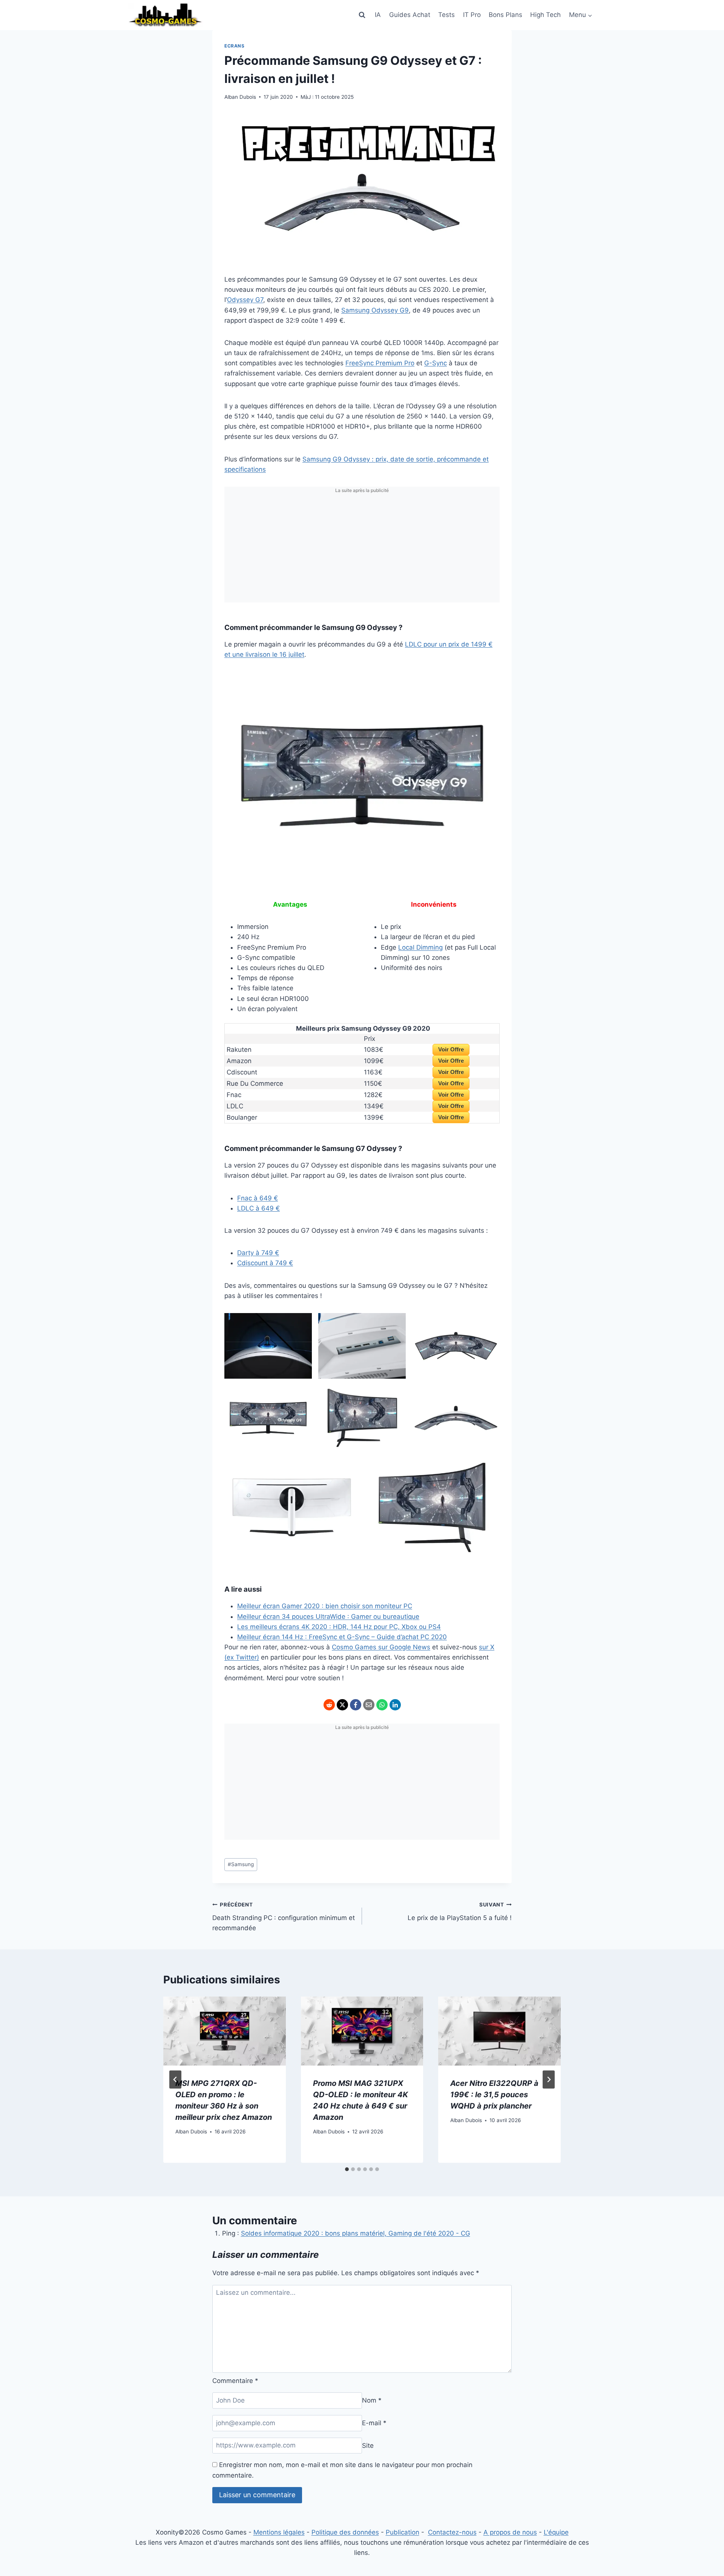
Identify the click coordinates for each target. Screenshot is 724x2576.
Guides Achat (410, 15)
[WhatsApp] (382, 1705)
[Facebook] (356, 1705)
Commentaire (235, 2381)
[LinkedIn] (395, 1705)
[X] (342, 1705)
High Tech (545, 15)
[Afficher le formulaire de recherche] (362, 15)
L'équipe (556, 2532)
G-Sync (436, 363)
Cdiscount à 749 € (265, 1263)
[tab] (347, 2169)
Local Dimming (420, 947)
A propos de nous (510, 2532)
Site (368, 2445)
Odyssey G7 (245, 300)
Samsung (241, 1864)
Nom (372, 2400)
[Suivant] (549, 2079)
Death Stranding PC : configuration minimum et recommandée (284, 1917)
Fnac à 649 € (258, 1198)
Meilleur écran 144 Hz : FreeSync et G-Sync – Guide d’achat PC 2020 (342, 1637)
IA (378, 15)
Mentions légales (279, 2532)
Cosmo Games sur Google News (381, 1647)
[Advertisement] (362, 550)
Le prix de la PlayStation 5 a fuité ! (460, 1912)
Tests (446, 15)
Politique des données (345, 2532)
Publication (403, 2532)
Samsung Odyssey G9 (375, 310)
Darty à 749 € (258, 1253)
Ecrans (235, 46)
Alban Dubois (240, 97)
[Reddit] (329, 1705)
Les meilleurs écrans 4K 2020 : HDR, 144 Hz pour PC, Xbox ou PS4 (339, 1627)
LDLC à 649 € (258, 1208)
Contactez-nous (452, 2532)
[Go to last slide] (175, 2079)
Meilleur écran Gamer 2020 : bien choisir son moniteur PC (325, 1606)
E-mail (374, 2423)
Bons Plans (505, 15)
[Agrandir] (490, 682)
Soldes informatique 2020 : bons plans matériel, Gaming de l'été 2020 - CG (356, 2233)
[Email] (369, 1705)
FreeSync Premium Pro (380, 363)
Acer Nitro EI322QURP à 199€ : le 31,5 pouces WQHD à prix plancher (494, 2095)
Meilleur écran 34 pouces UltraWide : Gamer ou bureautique (328, 1617)
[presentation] (225, 2031)
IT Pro (472, 15)
